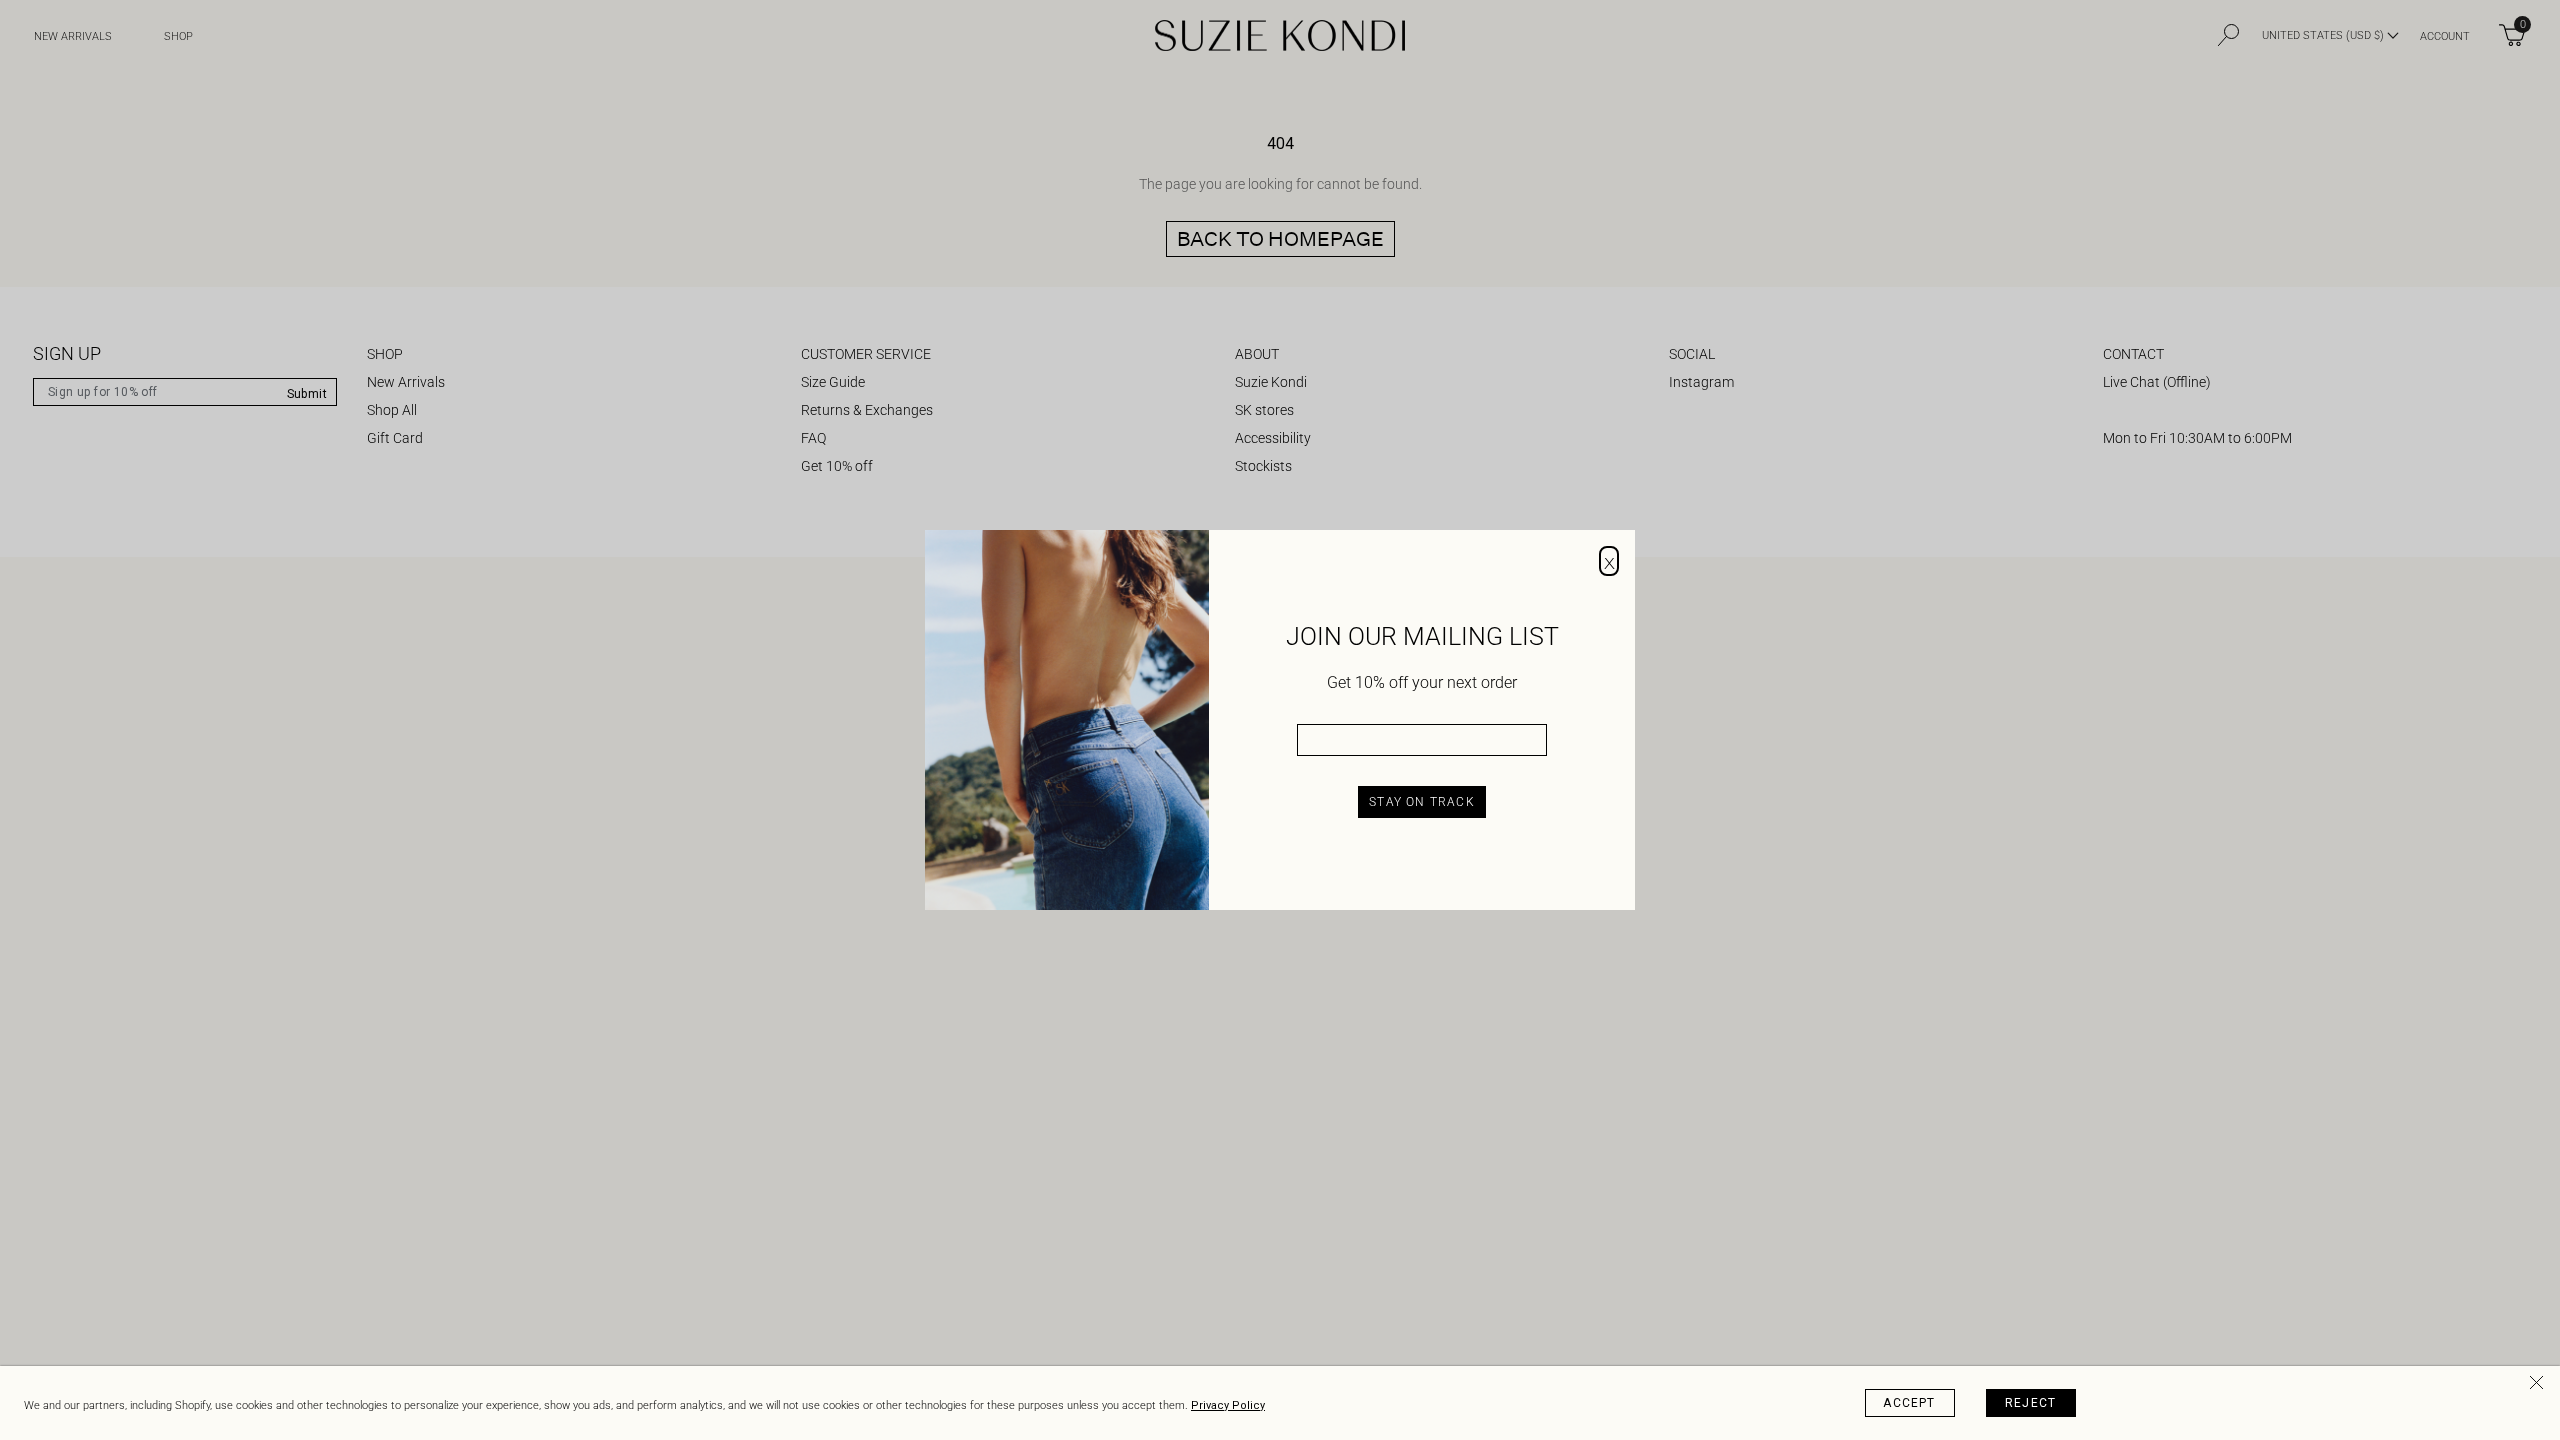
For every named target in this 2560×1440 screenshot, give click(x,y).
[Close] (2540, 1386)
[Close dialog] (1609, 561)
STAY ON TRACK (1422, 802)
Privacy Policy (1228, 1405)
